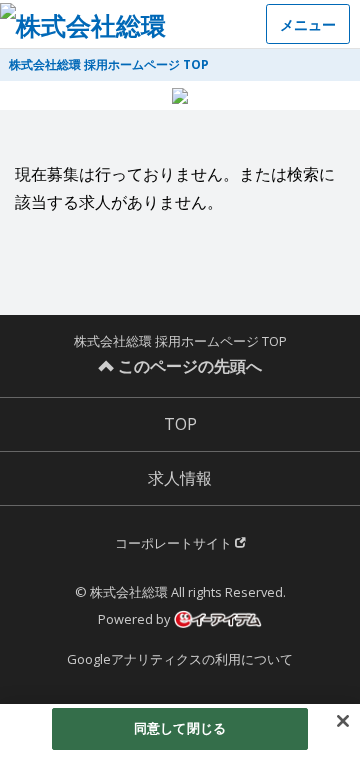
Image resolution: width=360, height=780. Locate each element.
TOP (180, 424)
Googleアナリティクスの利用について (180, 659)
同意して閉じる (180, 728)
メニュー (308, 24)
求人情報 (180, 478)
